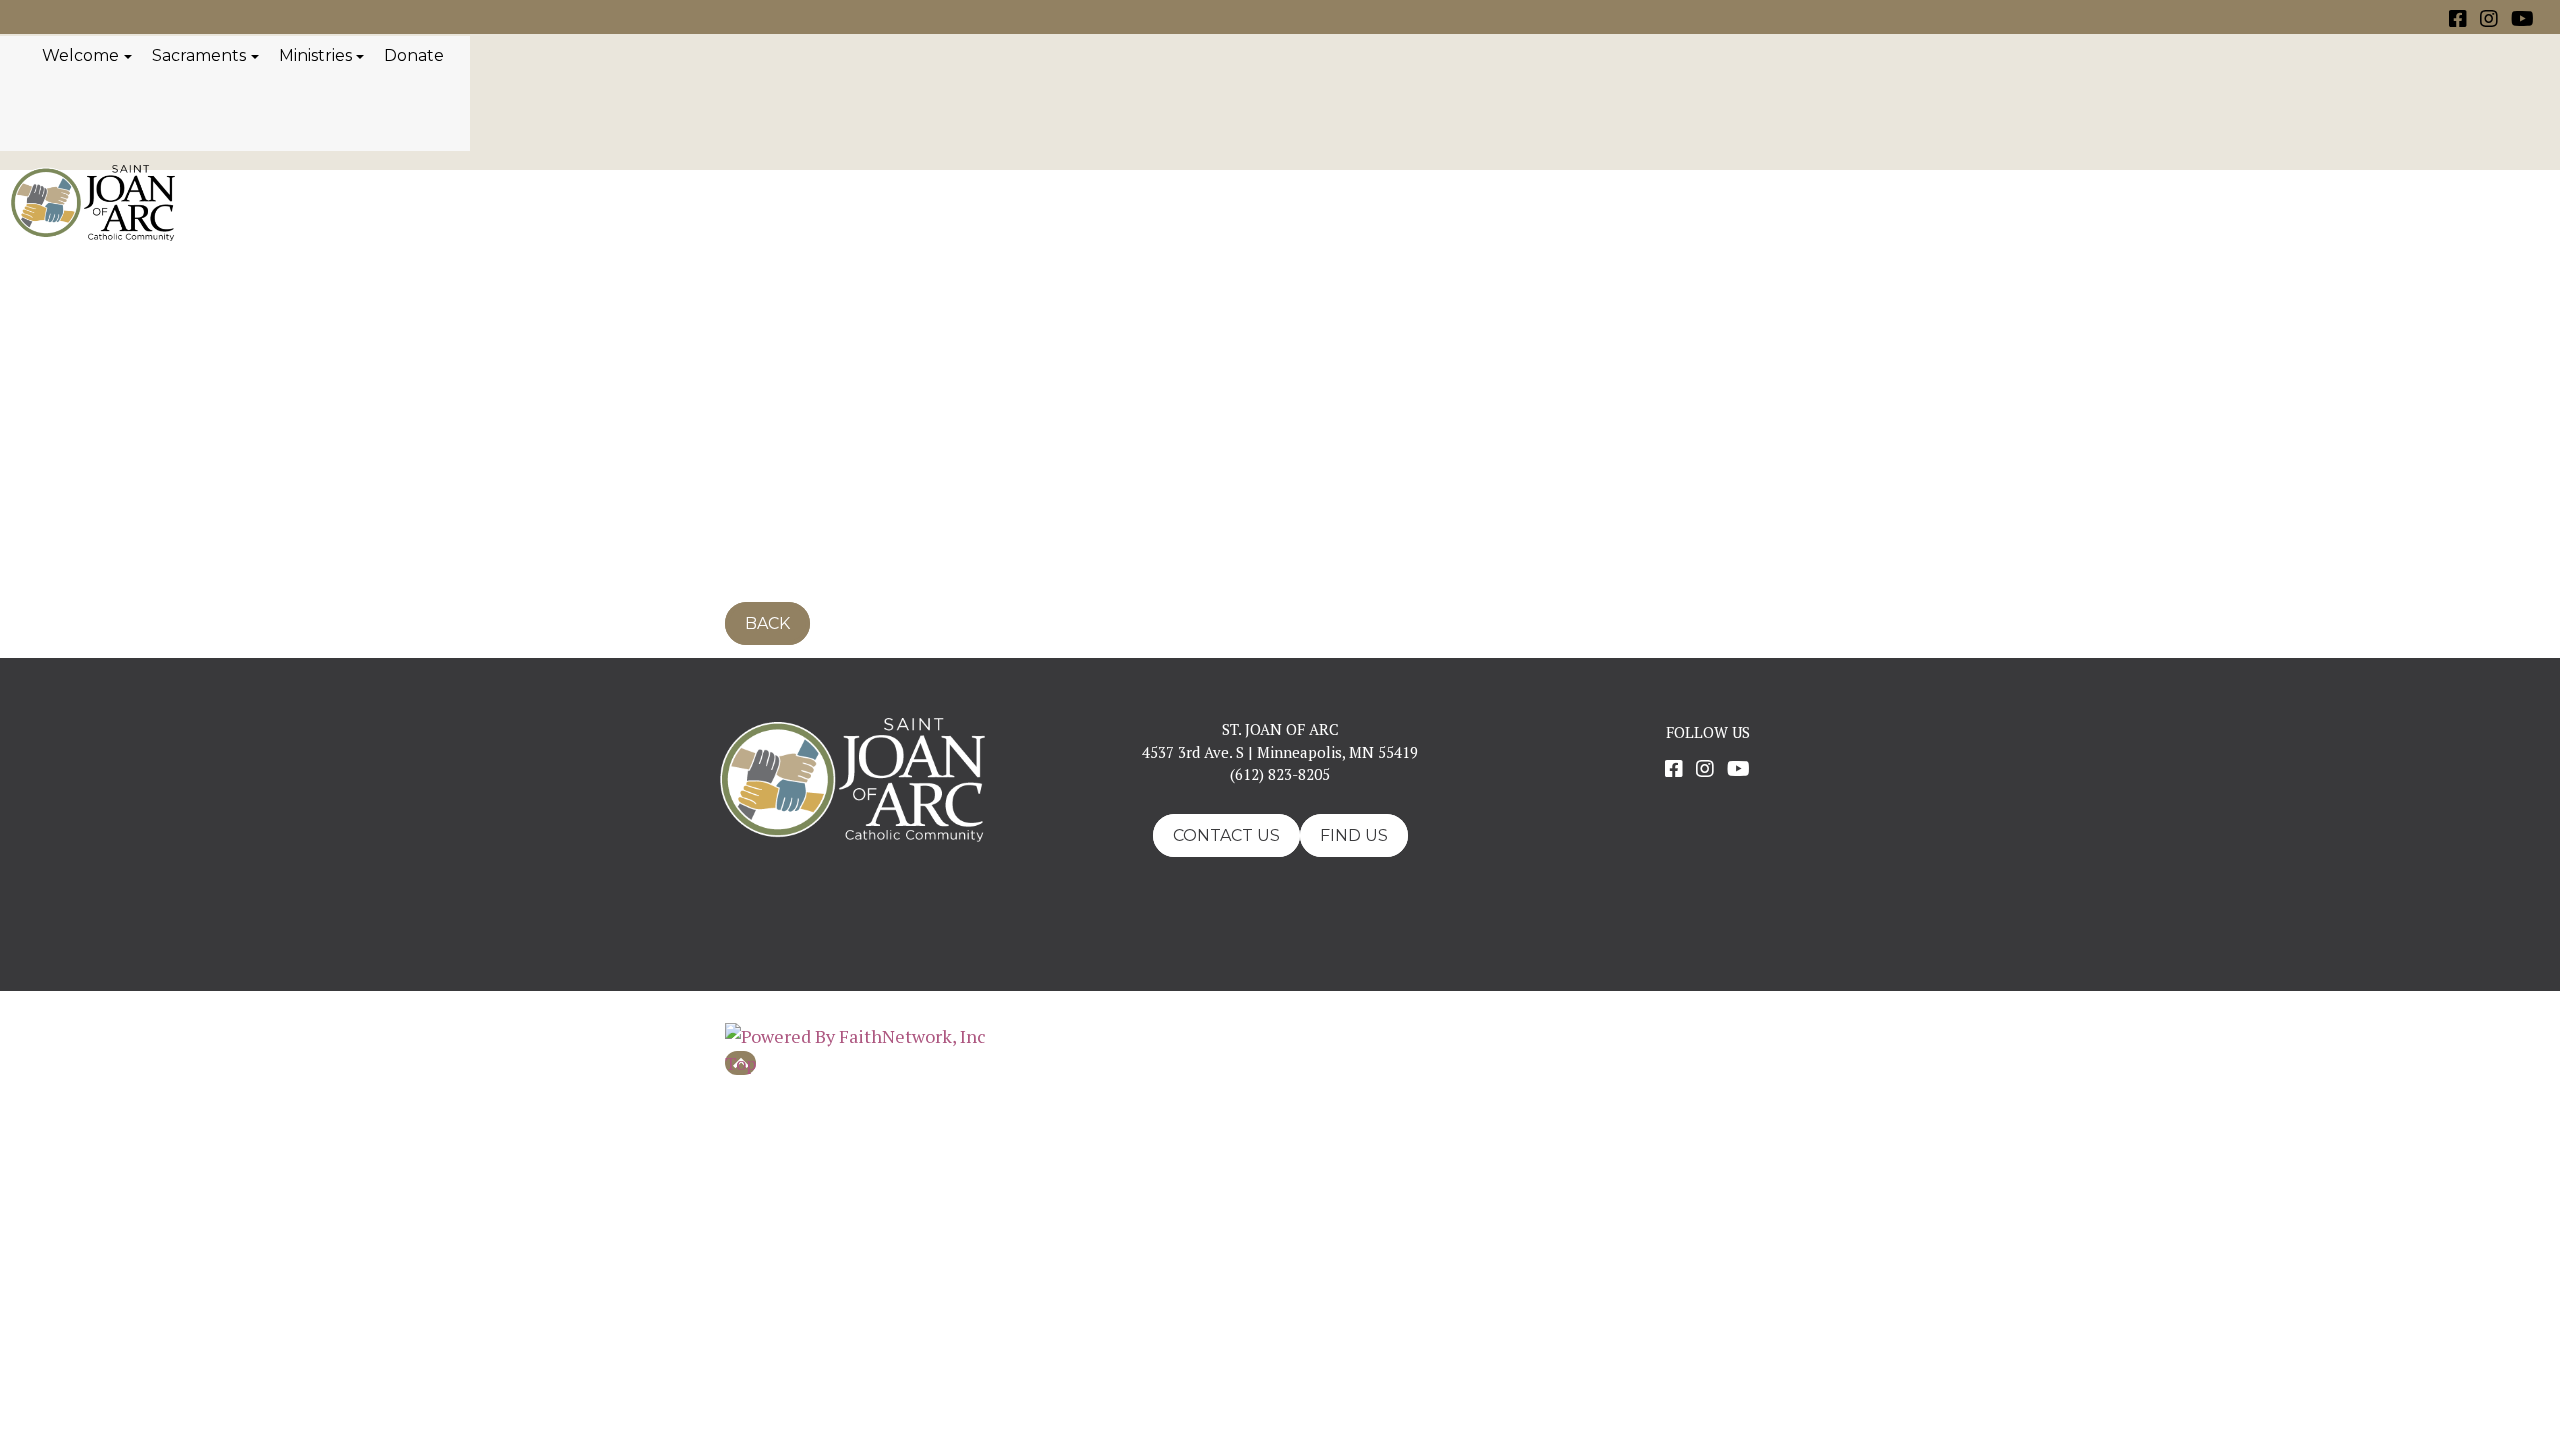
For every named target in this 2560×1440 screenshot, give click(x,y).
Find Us (1354, 835)
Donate (414, 55)
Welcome (80, 55)
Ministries (315, 55)
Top (740, 1063)
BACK (767, 623)
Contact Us (1226, 835)
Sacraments (199, 55)
